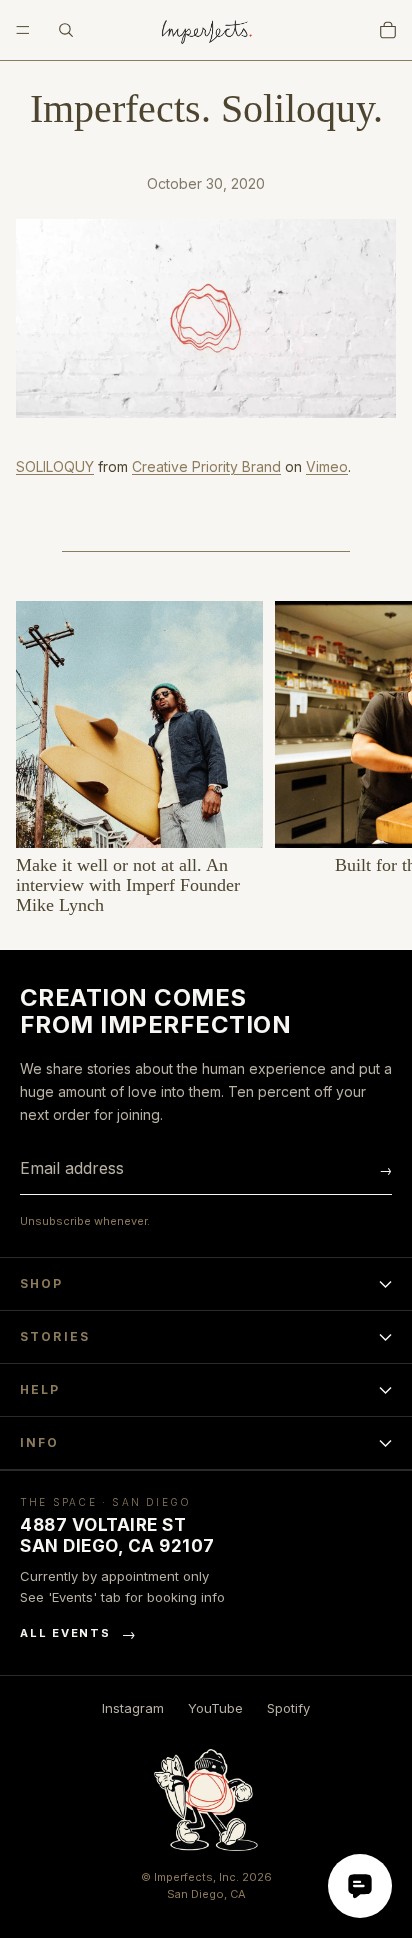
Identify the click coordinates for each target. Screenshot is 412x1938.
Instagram (133, 1708)
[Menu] (23, 30)
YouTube (215, 1708)
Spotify (288, 1708)
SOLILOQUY (55, 466)
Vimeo (327, 466)
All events (78, 1633)
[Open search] (66, 30)
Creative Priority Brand (206, 466)
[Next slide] (374, 758)
